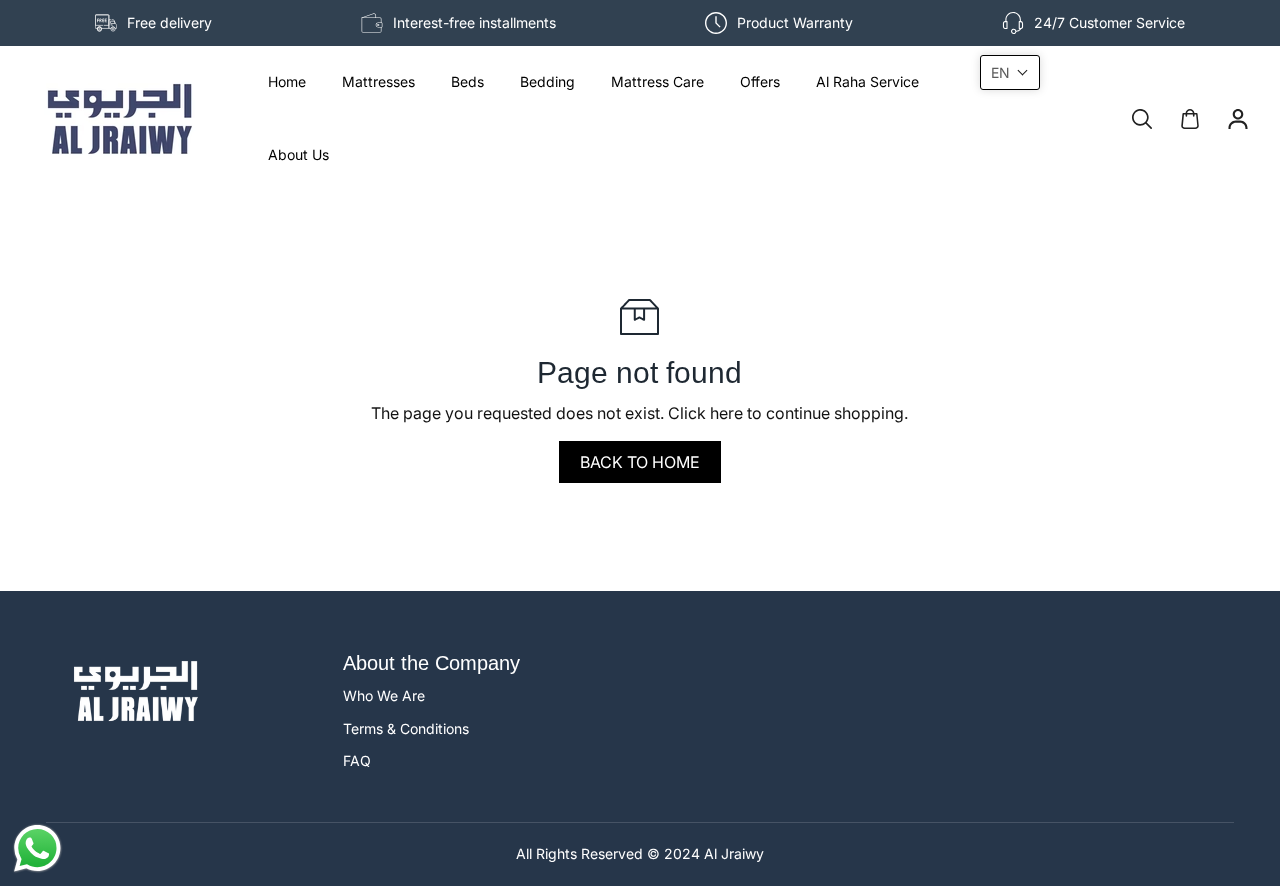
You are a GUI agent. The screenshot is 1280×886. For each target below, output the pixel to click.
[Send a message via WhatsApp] (37, 848)
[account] (1238, 119)
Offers (760, 81)
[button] (1010, 72)
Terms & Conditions (406, 728)
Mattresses (378, 81)
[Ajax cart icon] (1190, 119)
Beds (467, 81)
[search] (1142, 119)
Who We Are (384, 695)
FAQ (357, 760)
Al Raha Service (867, 81)
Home (287, 81)
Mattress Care (657, 81)
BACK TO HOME (640, 462)
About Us (298, 154)
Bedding (547, 81)
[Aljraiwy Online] (120, 119)
